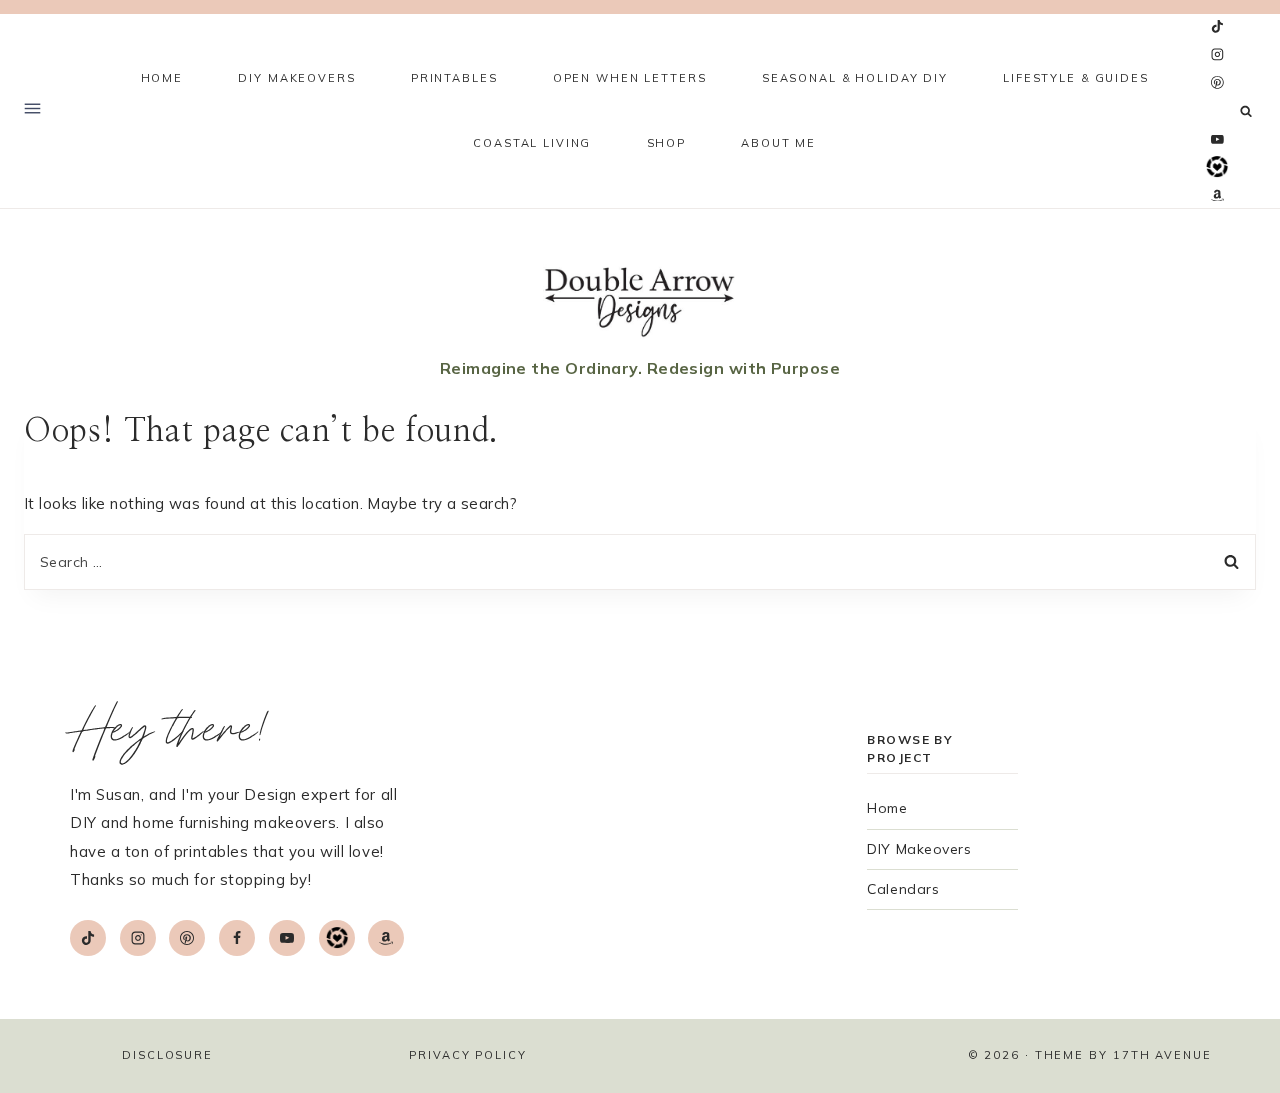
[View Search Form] (1246, 111)
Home (162, 78)
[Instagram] (1217, 55)
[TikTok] (1217, 27)
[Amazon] (1217, 195)
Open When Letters (630, 78)
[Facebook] (1217, 111)
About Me (778, 143)
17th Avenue (1162, 1055)
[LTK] (1217, 167)
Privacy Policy (468, 1055)
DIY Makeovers (919, 849)
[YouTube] (1217, 139)
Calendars (903, 889)
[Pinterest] (1217, 83)
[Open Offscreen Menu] (32, 111)
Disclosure (167, 1055)
